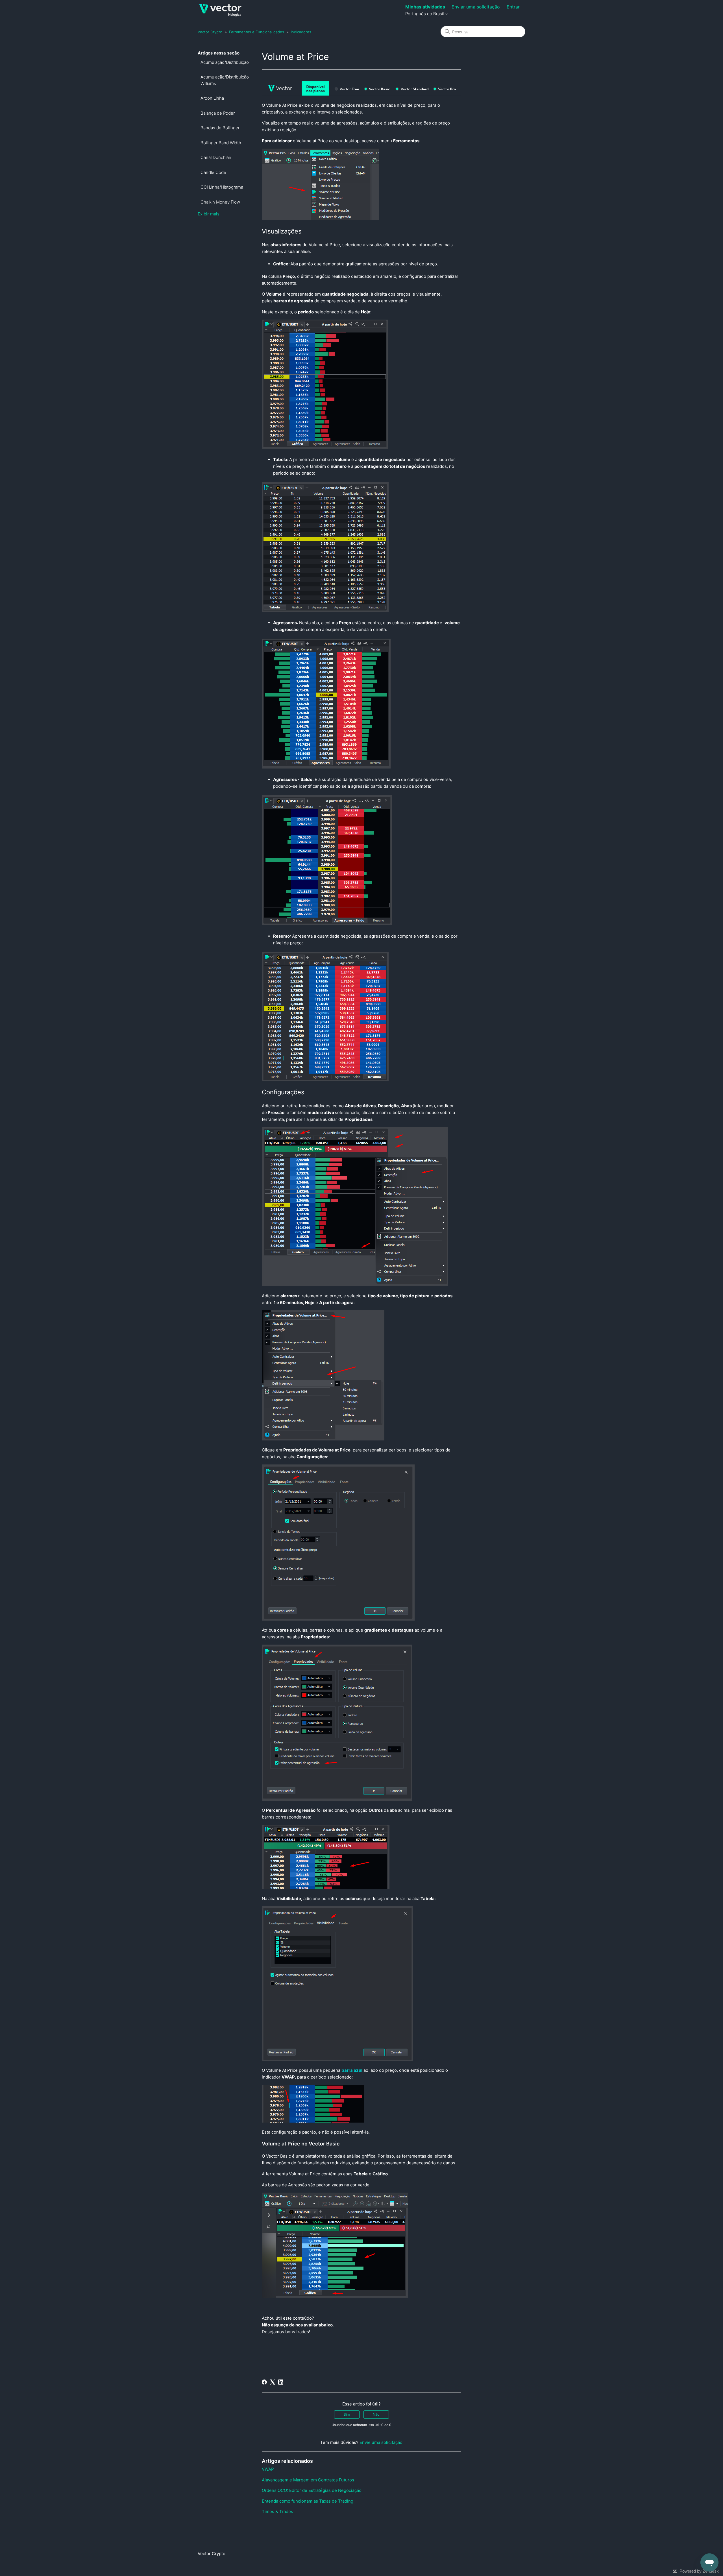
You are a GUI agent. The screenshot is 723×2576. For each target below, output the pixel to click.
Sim (347, 2414)
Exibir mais (209, 214)
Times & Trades (277, 2511)
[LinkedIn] (281, 2382)
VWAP (268, 2469)
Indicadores (301, 32)
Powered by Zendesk (699, 2571)
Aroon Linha (212, 98)
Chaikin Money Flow (220, 202)
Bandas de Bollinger (220, 128)
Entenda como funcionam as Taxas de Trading (308, 2501)
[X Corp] (273, 2382)
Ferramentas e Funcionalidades (257, 32)
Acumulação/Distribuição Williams (225, 80)
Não (376, 2414)
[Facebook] (264, 2382)
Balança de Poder (218, 113)
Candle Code (213, 172)
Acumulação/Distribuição (225, 62)
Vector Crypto (210, 32)
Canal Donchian (216, 157)
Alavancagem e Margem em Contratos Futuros (308, 2480)
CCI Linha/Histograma (222, 187)
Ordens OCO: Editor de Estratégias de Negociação (312, 2490)
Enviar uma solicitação (476, 7)
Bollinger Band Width (221, 143)
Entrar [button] (513, 7)
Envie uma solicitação (381, 2442)
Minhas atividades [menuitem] (425, 7)
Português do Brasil (425, 14)
